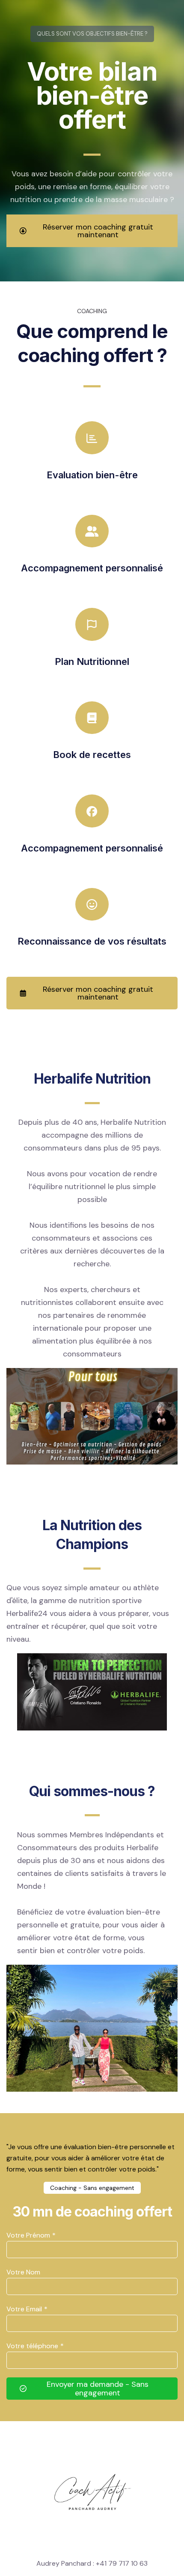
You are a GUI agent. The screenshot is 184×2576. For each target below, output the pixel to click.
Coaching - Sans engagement (92, 2188)
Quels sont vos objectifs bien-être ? (92, 34)
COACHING (92, 311)
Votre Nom (23, 2272)
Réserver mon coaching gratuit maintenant (98, 231)
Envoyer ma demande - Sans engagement (98, 2389)
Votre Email (27, 2309)
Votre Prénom (31, 2235)
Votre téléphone (35, 2346)
